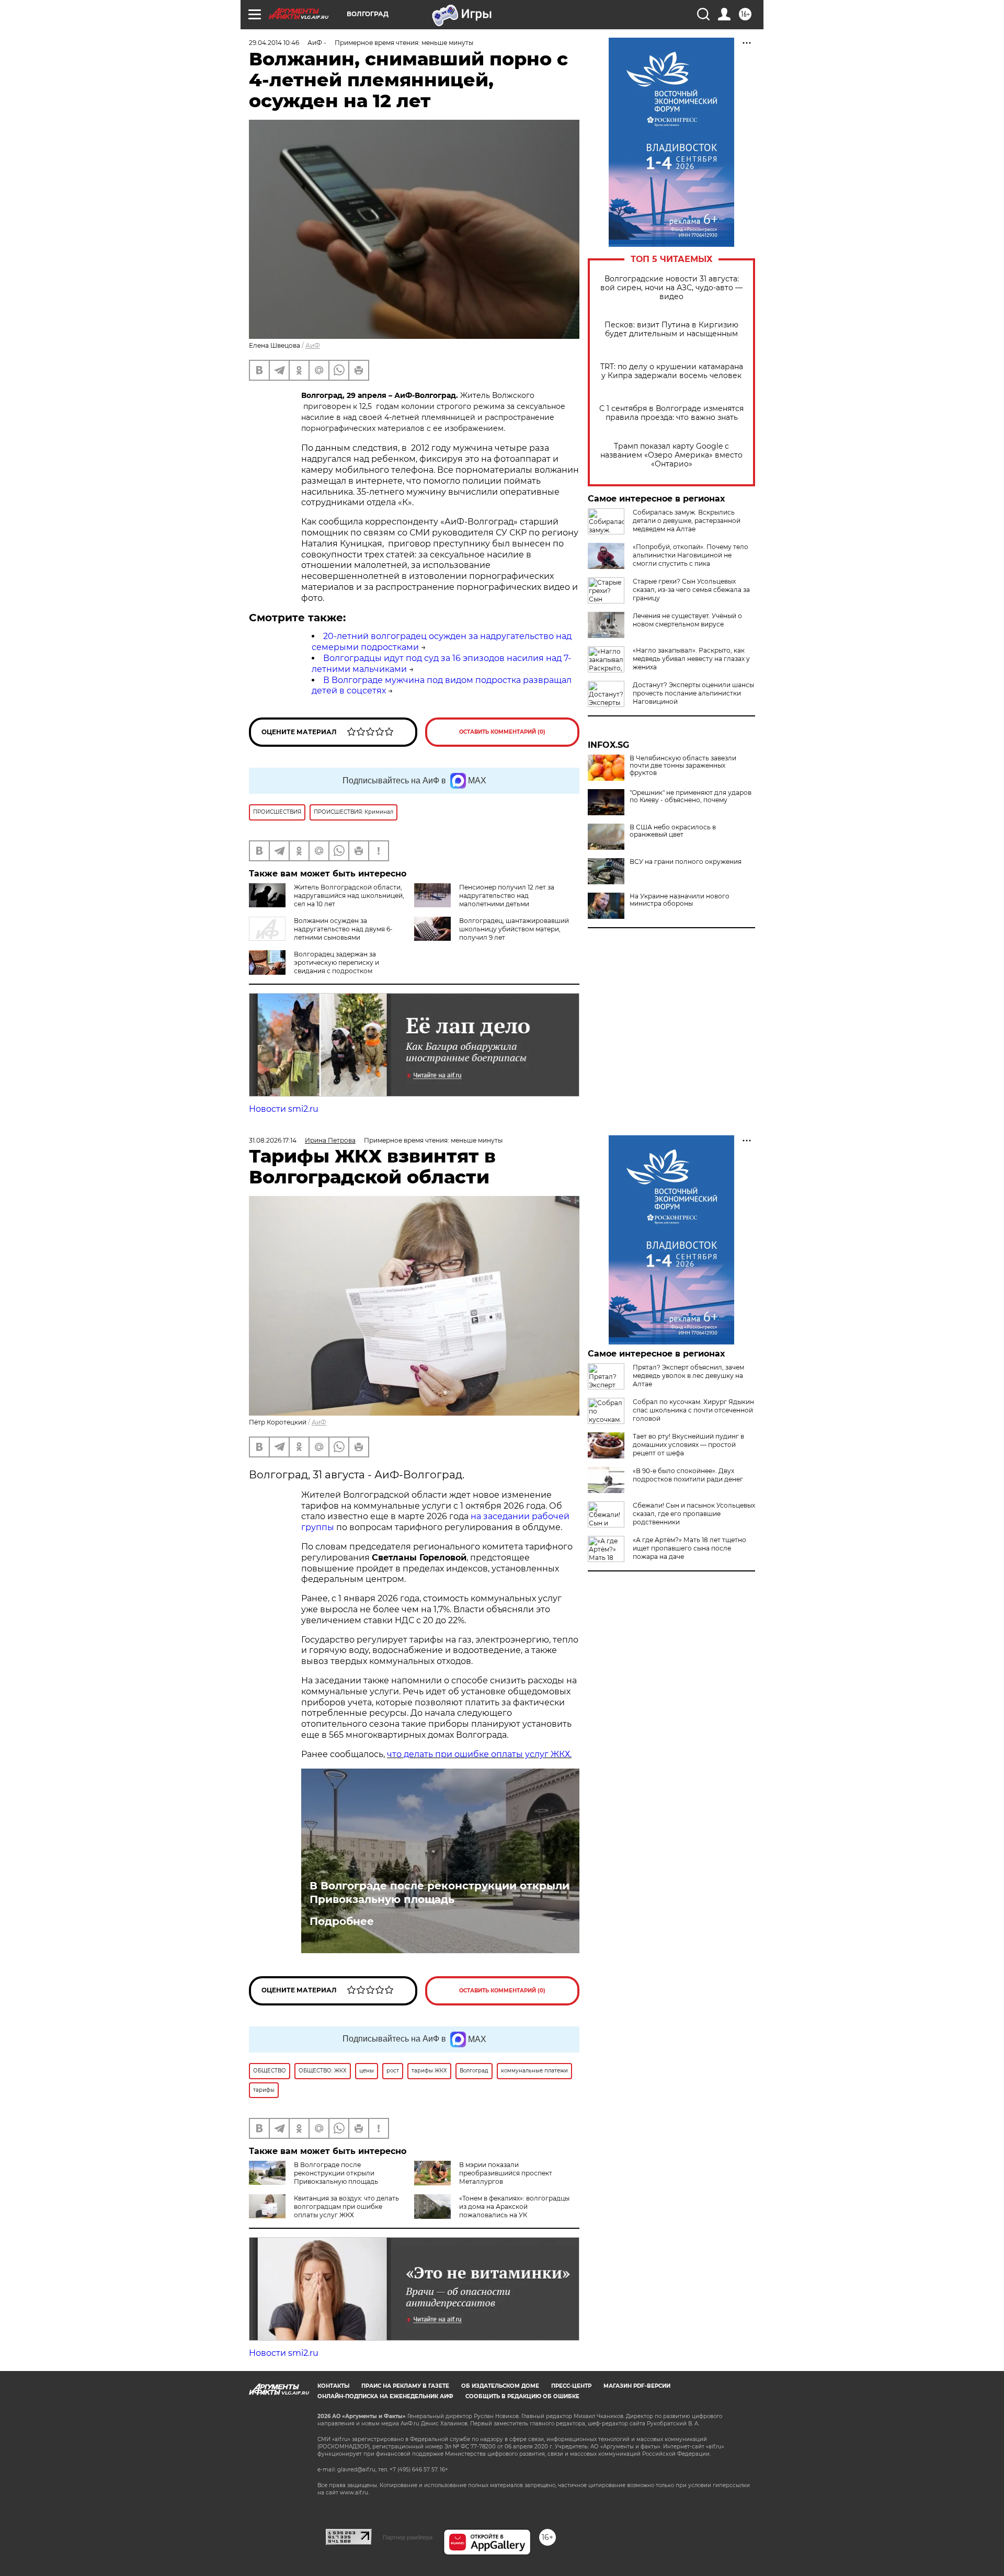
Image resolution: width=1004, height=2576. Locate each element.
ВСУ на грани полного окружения (686, 862)
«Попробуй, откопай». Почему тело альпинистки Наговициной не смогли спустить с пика (691, 555)
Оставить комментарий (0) (502, 732)
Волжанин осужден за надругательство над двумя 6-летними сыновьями (343, 929)
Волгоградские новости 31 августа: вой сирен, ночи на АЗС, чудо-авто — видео (671, 288)
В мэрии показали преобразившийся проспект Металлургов (506, 2173)
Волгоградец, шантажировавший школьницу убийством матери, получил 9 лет (514, 929)
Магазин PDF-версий (637, 2386)
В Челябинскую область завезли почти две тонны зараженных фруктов (683, 766)
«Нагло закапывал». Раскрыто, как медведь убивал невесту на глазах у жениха (691, 659)
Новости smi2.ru (284, 1109)
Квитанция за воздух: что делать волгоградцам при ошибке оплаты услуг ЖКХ (346, 2207)
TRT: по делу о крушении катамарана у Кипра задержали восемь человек (672, 371)
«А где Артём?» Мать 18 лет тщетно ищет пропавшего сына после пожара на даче (689, 1548)
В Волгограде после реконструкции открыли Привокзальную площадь (440, 1893)
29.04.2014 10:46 (274, 43)
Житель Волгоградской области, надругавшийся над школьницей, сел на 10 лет (349, 896)
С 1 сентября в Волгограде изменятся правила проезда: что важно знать (671, 413)
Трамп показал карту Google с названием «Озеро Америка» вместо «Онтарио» (671, 455)
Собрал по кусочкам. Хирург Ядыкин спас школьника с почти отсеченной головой (693, 1410)
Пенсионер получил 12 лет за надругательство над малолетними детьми (507, 896)
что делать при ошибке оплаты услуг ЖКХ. (479, 1754)
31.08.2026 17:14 (273, 1140)
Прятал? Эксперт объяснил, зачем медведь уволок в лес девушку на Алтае (688, 1376)
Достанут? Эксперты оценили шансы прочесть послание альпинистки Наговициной (693, 693)
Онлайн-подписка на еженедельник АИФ (385, 2396)
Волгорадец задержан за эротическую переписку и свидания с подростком (336, 962)
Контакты (333, 2386)
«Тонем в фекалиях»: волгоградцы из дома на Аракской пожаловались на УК (514, 2207)
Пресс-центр (571, 2386)
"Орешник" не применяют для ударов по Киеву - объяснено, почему (691, 796)
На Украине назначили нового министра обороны (680, 900)
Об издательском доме (500, 2386)
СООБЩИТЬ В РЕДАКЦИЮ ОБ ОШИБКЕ (522, 2396)
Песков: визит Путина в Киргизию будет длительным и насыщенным (671, 329)
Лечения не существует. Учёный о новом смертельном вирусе (687, 620)
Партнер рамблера (408, 2537)
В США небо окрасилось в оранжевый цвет (673, 831)
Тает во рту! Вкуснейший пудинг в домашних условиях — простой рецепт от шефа (688, 1445)
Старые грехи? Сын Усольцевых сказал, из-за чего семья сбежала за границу (691, 590)
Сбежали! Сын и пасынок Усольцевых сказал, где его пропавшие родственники (694, 1514)
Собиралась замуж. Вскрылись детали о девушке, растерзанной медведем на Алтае (687, 521)
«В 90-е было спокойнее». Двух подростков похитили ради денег (688, 1475)
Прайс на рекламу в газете (405, 2386)
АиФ (313, 345)
